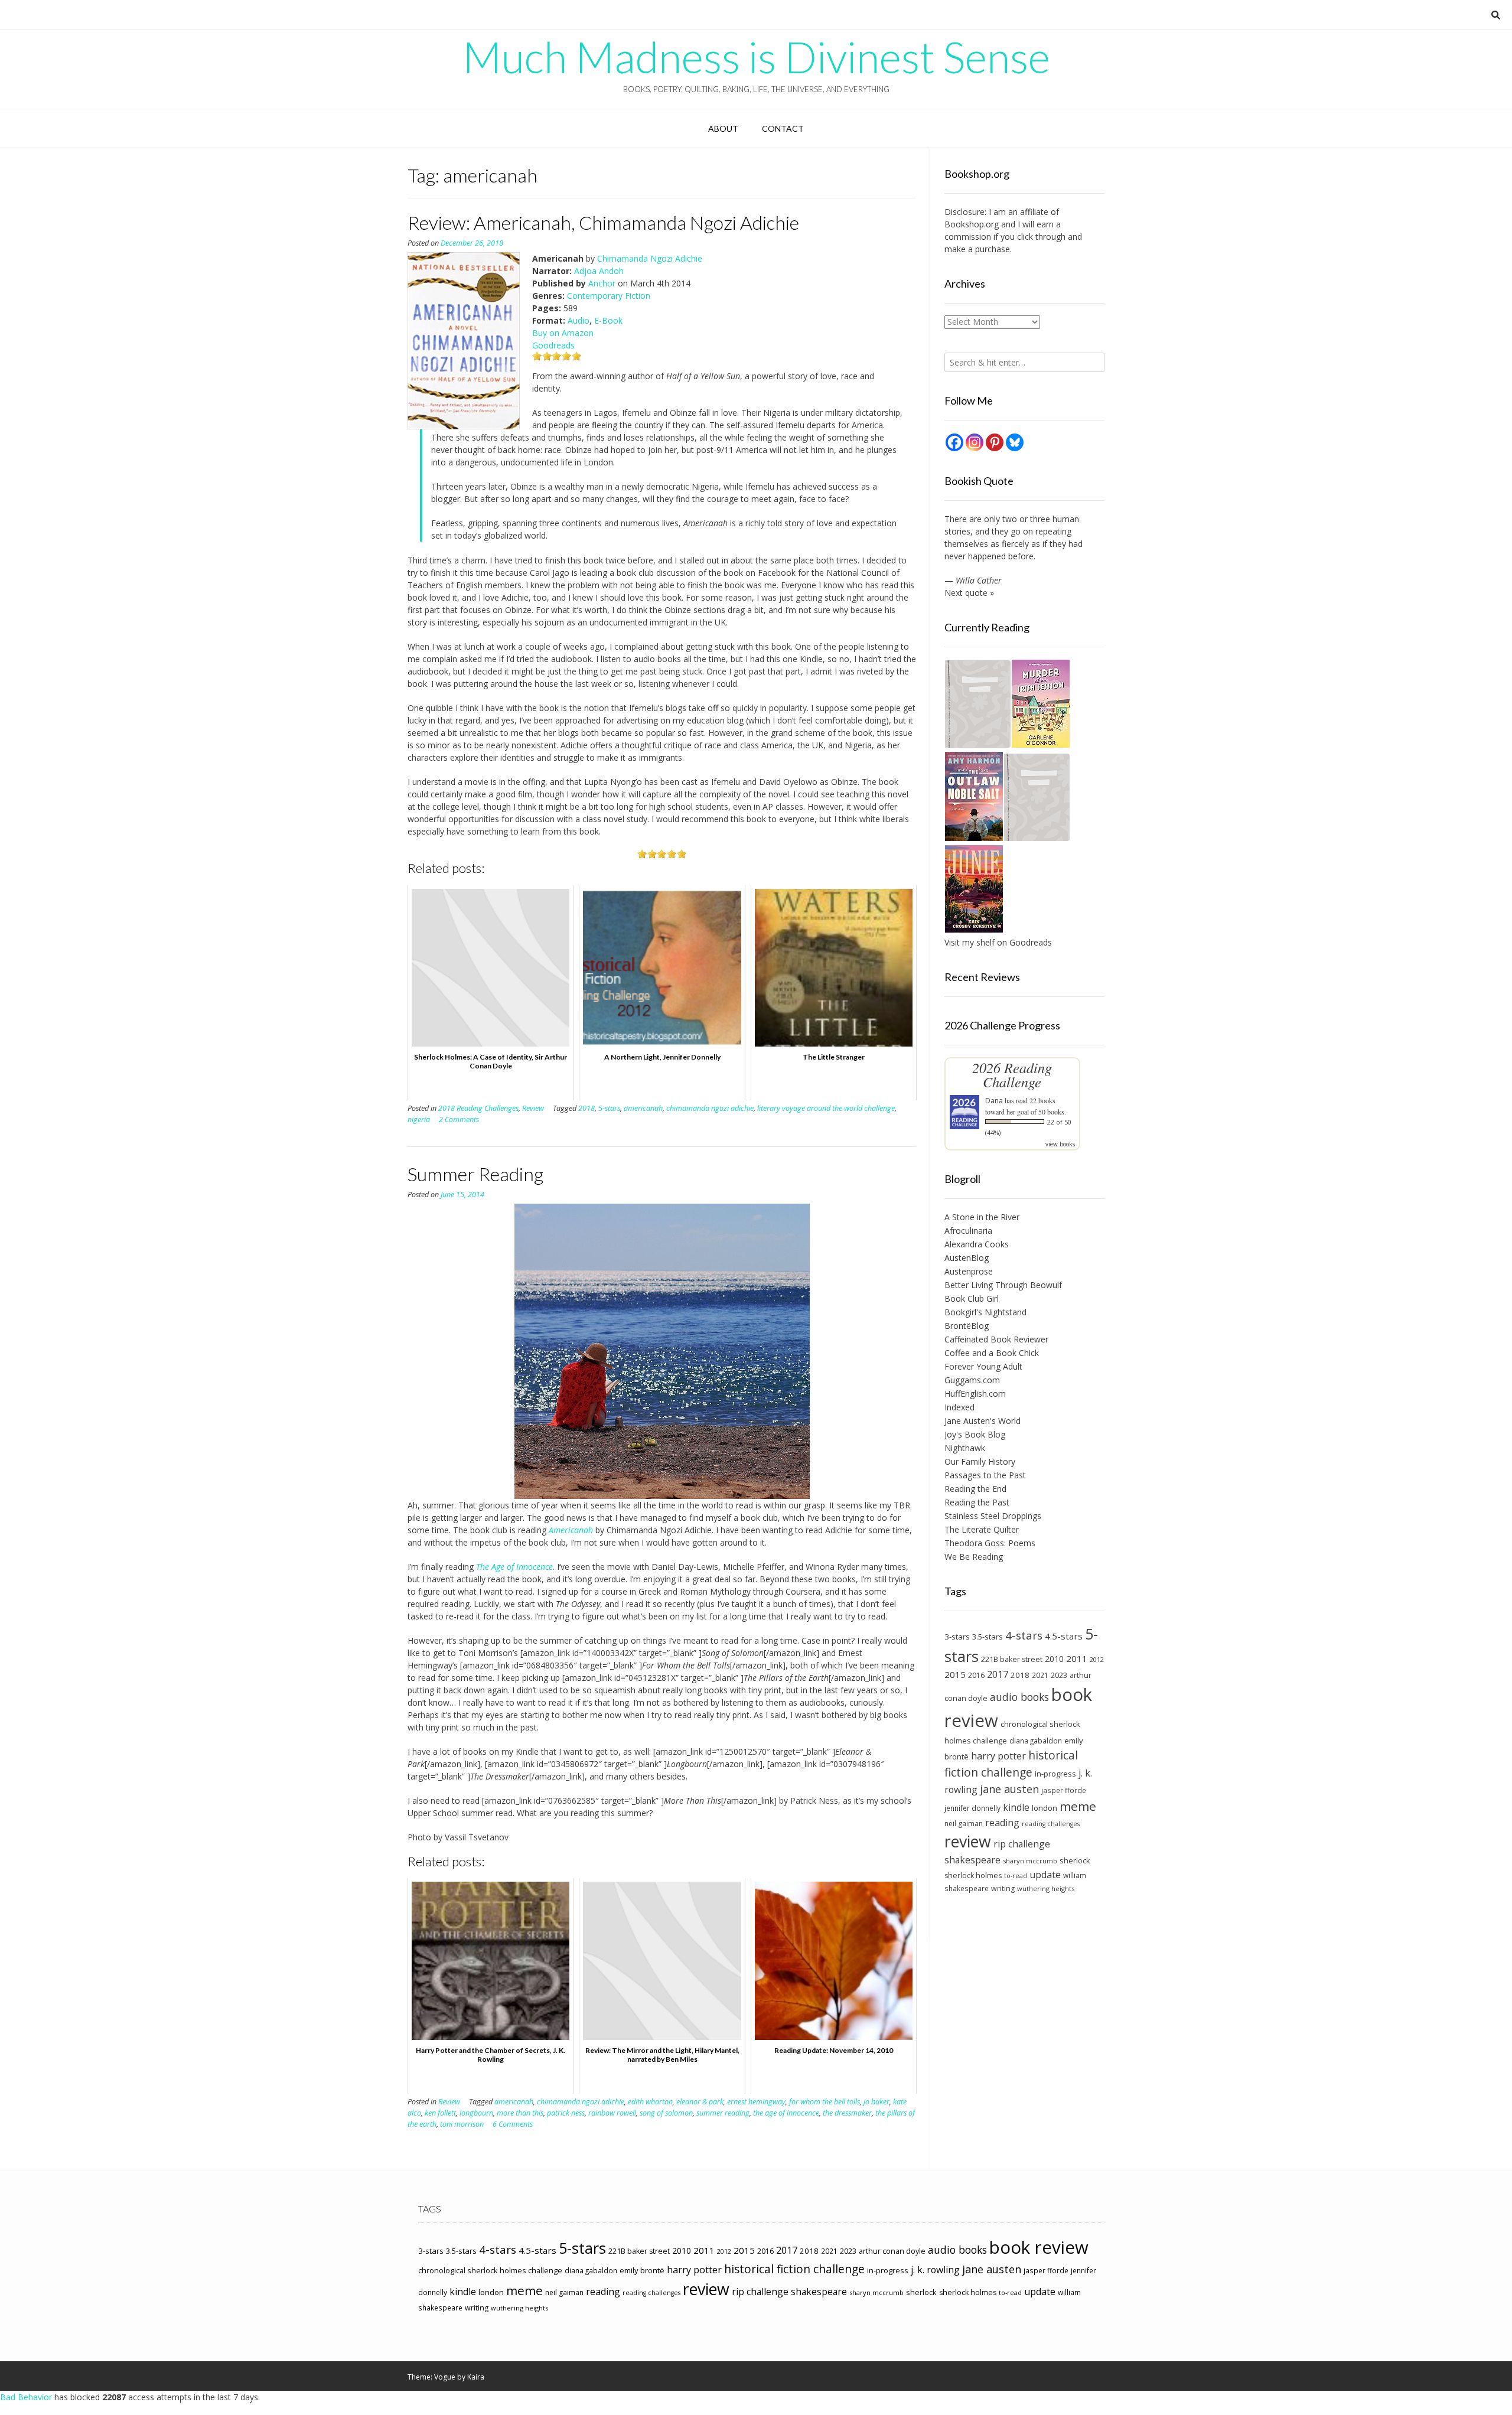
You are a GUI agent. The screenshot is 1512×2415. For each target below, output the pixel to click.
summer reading (723, 2113)
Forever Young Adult (983, 1366)
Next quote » (969, 593)
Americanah (571, 1530)
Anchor (602, 283)
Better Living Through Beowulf (1003, 1285)
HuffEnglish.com (975, 1394)
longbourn (476, 2113)
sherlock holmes (973, 1875)
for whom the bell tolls (825, 2102)
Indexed (959, 1407)
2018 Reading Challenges (478, 1108)
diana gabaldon (1036, 1741)
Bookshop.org (972, 224)
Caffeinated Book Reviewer (996, 1339)
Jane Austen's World (983, 1421)
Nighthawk (965, 1448)
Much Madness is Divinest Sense (756, 57)
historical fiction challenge (1011, 1764)
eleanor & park (700, 2102)
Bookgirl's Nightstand (985, 1312)
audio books (1019, 1697)
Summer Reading (475, 1174)
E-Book (608, 320)
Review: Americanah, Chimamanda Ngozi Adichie (603, 222)
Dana (994, 1101)
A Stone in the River (982, 1217)
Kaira (476, 2377)
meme (1078, 1806)
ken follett (440, 2113)
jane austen (1009, 1789)
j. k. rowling (935, 2270)
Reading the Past (977, 1502)
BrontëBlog (967, 1326)
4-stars (1024, 1635)
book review (1039, 2247)
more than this (520, 2113)
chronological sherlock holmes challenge (490, 2270)
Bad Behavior (26, 2397)
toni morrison (462, 2124)
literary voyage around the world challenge (826, 1108)
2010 (1054, 1659)
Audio (579, 320)
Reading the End (975, 1489)
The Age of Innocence (514, 1567)
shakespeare (972, 1860)
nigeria (419, 1119)
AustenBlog (967, 1258)
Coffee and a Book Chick (992, 1353)
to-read (1016, 1876)
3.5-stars (988, 1637)
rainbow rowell (612, 2113)
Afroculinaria (968, 1231)
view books (1060, 1144)
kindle (1016, 1807)
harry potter (998, 1756)
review (968, 1841)
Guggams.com (972, 1380)
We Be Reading (974, 1557)
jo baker (876, 2102)
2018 (586, 1108)
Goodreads (553, 345)
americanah (643, 1108)
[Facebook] (954, 442)
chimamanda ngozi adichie (710, 1108)
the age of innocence (786, 2113)
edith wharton (650, 2102)
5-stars (609, 1108)
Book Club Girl (972, 1298)
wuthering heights (1046, 1888)
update (1045, 1875)
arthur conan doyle (892, 2251)
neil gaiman (964, 1824)
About (723, 128)
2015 (955, 1674)
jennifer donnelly (972, 1808)
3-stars (957, 1637)
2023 (1059, 1675)
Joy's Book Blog (975, 1434)
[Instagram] (975, 442)
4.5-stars (1064, 1636)
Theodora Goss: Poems (990, 1543)
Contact (783, 128)
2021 (1040, 1675)
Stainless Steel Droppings (993, 1516)
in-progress (1055, 1774)
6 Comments (513, 2124)
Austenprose (969, 1271)
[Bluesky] (1015, 442)
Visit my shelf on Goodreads (998, 942)
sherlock (1075, 1860)
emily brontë (642, 2270)
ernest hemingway (756, 2102)
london (1045, 1808)
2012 (1097, 1659)
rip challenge (1022, 1844)
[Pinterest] (995, 442)
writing (1003, 1888)
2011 (1077, 1658)
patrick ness (566, 2113)
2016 (976, 1675)
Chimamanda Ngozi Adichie (650, 258)
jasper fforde (1064, 1790)
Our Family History (980, 1461)
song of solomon (666, 2113)
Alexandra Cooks (977, 1244)
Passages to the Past (985, 1475)
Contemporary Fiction (609, 296)
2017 (998, 1674)
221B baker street (1012, 1659)
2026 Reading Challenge (1012, 1075)
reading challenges (1051, 1824)
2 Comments (459, 1119)
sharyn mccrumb (1030, 1861)
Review (533, 1108)
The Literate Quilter (982, 1529)
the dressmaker (847, 2113)
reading (1002, 1823)
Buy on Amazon (563, 333)
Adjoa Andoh (599, 271)
